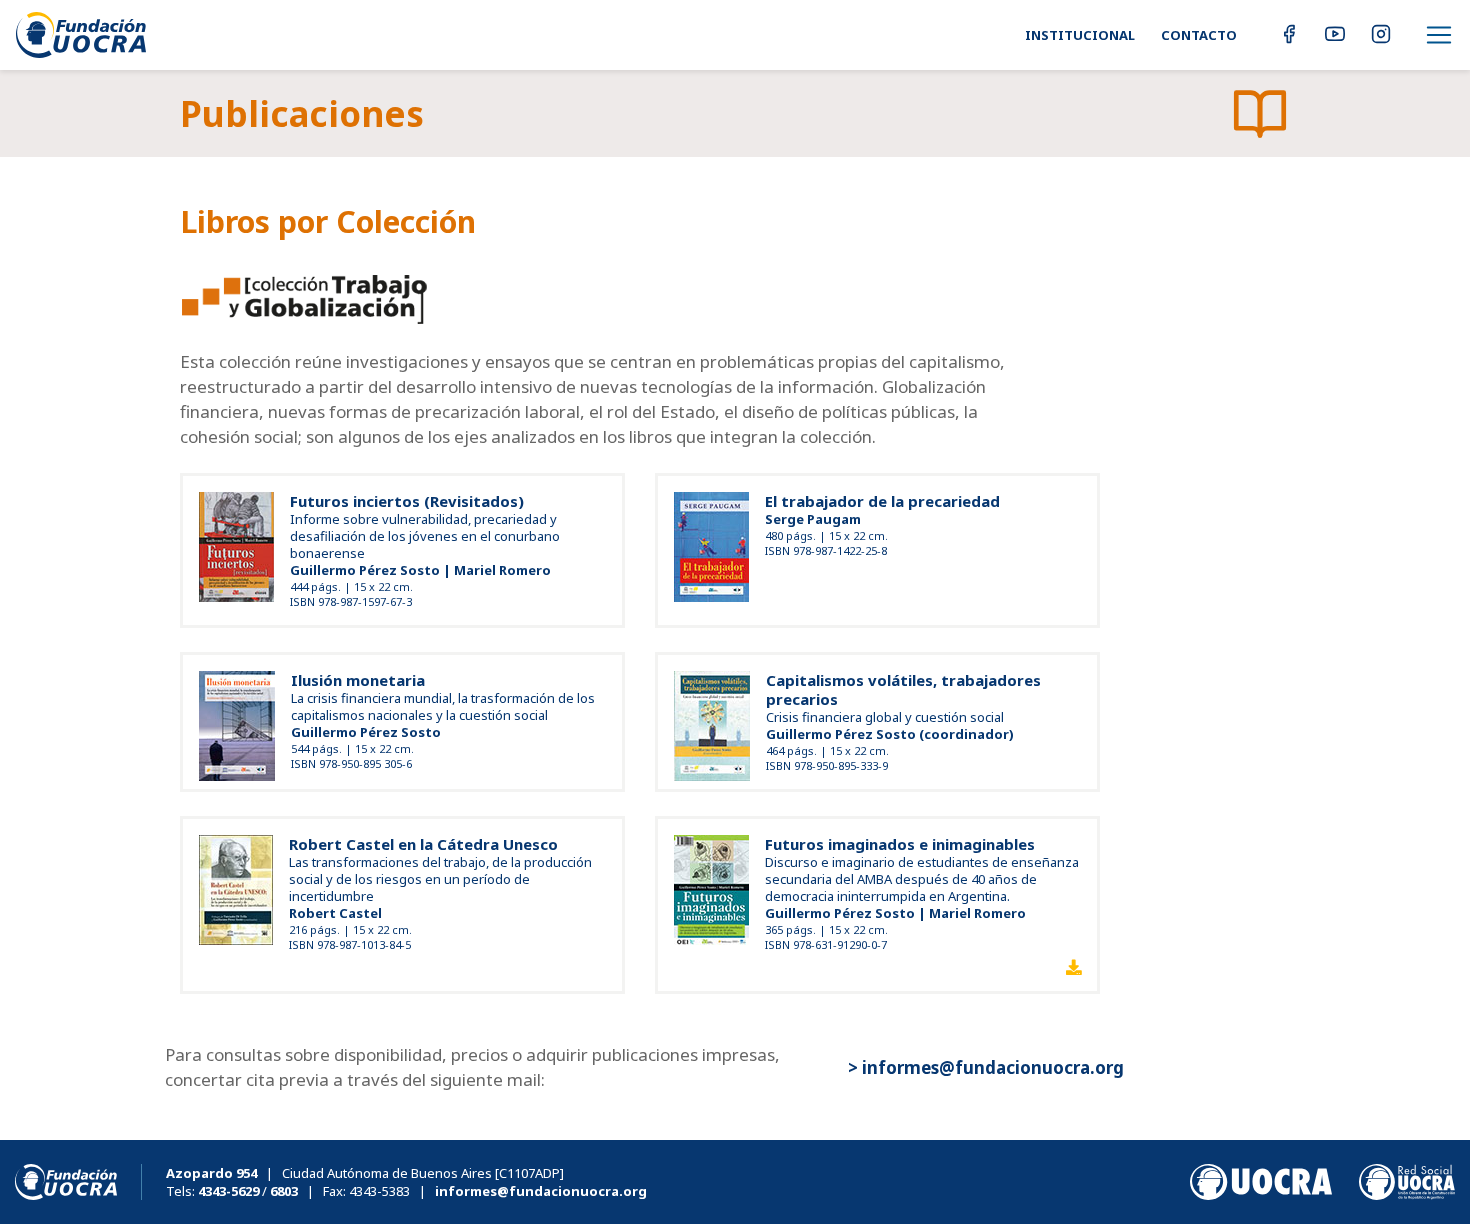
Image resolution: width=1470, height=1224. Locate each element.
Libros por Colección (328, 221)
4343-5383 (379, 1191)
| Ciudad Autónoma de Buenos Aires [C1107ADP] (365, 1173)
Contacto (1199, 35)
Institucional (1080, 35)
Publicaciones (302, 113)
